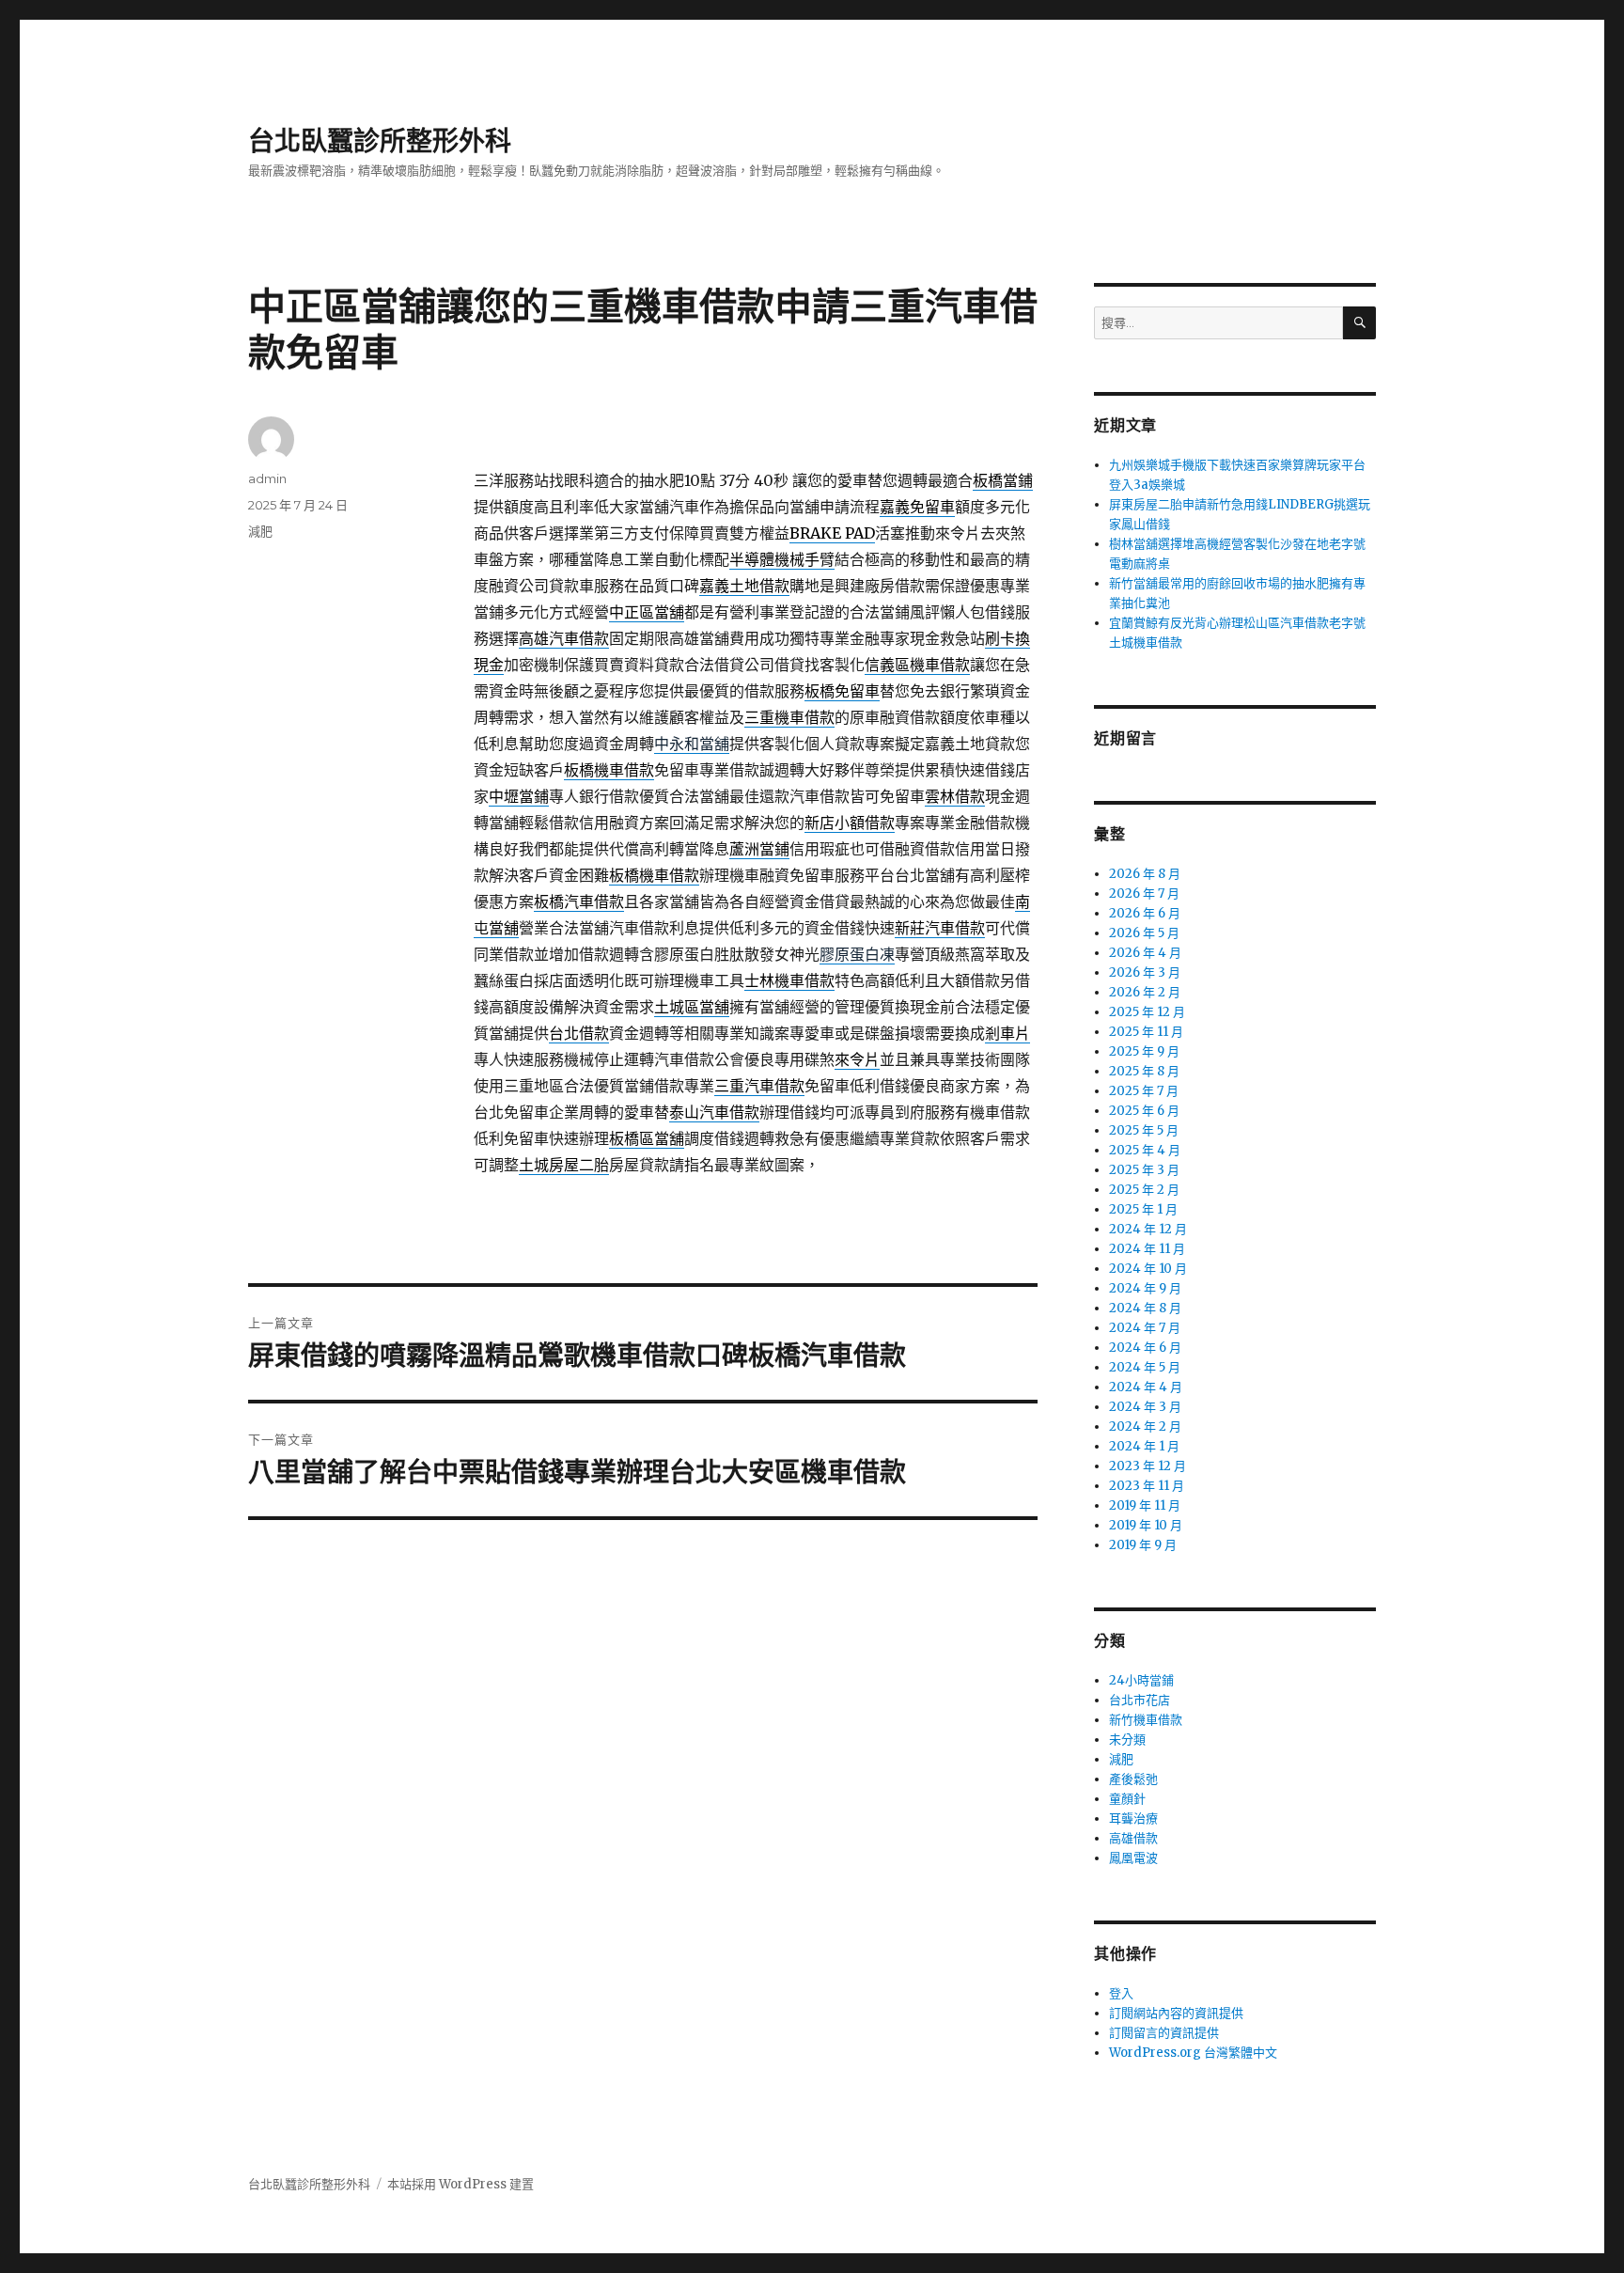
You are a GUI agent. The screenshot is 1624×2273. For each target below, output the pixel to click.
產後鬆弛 (1133, 1779)
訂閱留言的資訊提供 (1164, 2033)
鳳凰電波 (1133, 1858)
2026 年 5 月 (1144, 933)
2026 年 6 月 (1145, 913)
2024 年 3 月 (1145, 1407)
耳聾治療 (1133, 1818)
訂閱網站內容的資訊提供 (1176, 2013)
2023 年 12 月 (1148, 1466)
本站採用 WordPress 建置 (461, 2184)
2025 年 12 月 (1147, 1012)
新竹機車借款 (1146, 1720)
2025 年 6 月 (1144, 1111)
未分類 (1127, 1740)
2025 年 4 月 (1145, 1150)
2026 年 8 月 (1145, 874)
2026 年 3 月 (1145, 972)
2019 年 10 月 (1146, 1525)
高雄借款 (1133, 1838)
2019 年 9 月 (1143, 1545)
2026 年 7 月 (1144, 894)
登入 (1121, 1993)
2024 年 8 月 (1145, 1308)
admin (267, 478)
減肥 (260, 531)
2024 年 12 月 (1148, 1229)
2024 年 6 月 (1145, 1348)
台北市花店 (1140, 1700)
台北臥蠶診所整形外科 (380, 141)
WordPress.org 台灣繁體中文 (1193, 2053)
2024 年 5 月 (1145, 1367)
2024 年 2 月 (1145, 1427)
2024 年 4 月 (1146, 1387)
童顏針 (1127, 1799)
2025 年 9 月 (1144, 1051)
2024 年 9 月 (1145, 1288)
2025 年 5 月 (1144, 1130)
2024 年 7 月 (1145, 1328)
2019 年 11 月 (1145, 1505)
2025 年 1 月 (1143, 1209)
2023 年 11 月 (1147, 1486)
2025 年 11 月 (1146, 1032)
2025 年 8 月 (1144, 1071)
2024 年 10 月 (1148, 1269)
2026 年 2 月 (1145, 992)
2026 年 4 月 (1145, 953)
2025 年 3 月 (1144, 1170)
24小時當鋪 (1141, 1680)
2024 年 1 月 (1144, 1446)
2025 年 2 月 (1144, 1190)
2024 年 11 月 (1147, 1249)
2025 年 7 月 (1144, 1091)
